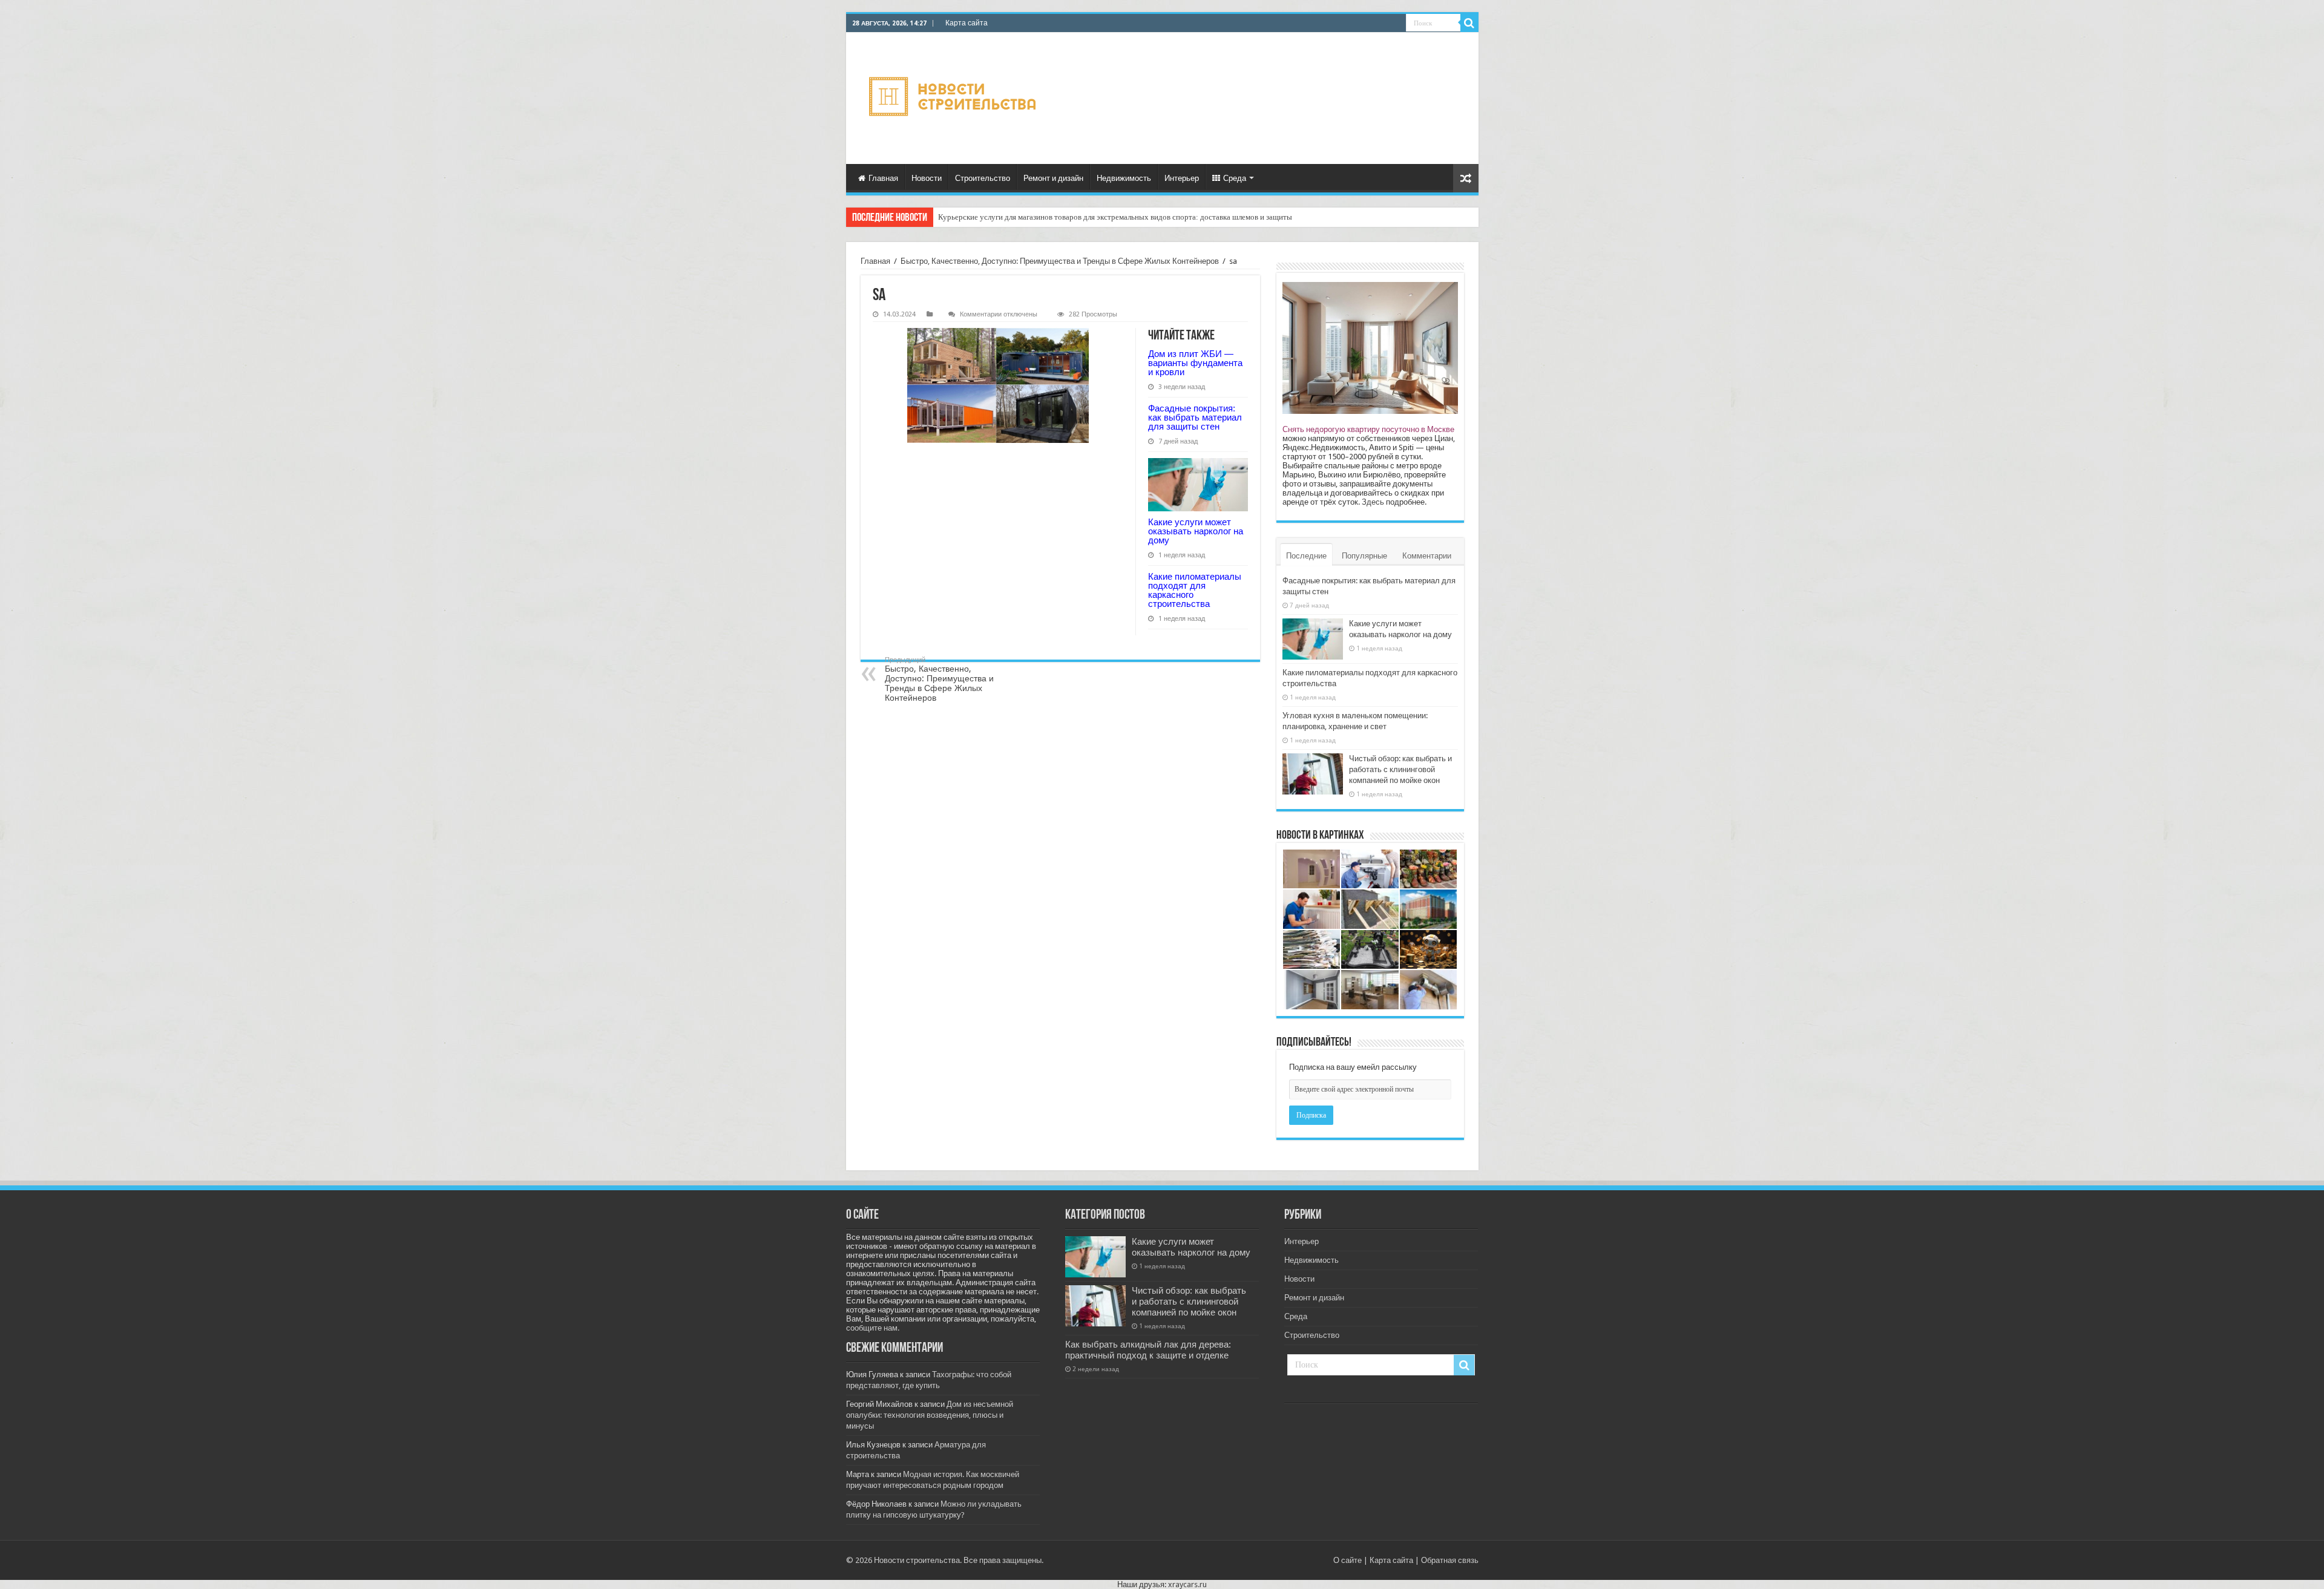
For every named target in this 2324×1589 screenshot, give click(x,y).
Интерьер (1182, 178)
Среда (1235, 178)
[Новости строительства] (954, 98)
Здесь (1373, 502)
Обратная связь (1450, 1560)
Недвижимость (1124, 178)
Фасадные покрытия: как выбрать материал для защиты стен (1195, 417)
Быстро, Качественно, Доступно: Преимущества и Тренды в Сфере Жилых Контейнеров (1060, 261)
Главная (883, 178)
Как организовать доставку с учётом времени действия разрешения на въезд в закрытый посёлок (1103, 217)
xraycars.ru (1187, 1584)
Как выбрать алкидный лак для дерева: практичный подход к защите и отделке (1148, 1350)
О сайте (1347, 1560)
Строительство (983, 178)
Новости (927, 178)
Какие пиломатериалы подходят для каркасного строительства (1195, 590)
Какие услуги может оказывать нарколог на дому (1196, 531)
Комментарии (1427, 556)
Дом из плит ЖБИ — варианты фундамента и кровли (1195, 363)
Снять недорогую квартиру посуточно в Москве (1368, 429)
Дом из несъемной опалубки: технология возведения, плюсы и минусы (930, 1415)
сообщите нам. (873, 1328)
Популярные (1364, 556)
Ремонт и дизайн (1053, 178)
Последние (1306, 556)
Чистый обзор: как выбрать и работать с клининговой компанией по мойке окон (1400, 769)
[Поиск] (1469, 23)
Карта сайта (967, 23)
